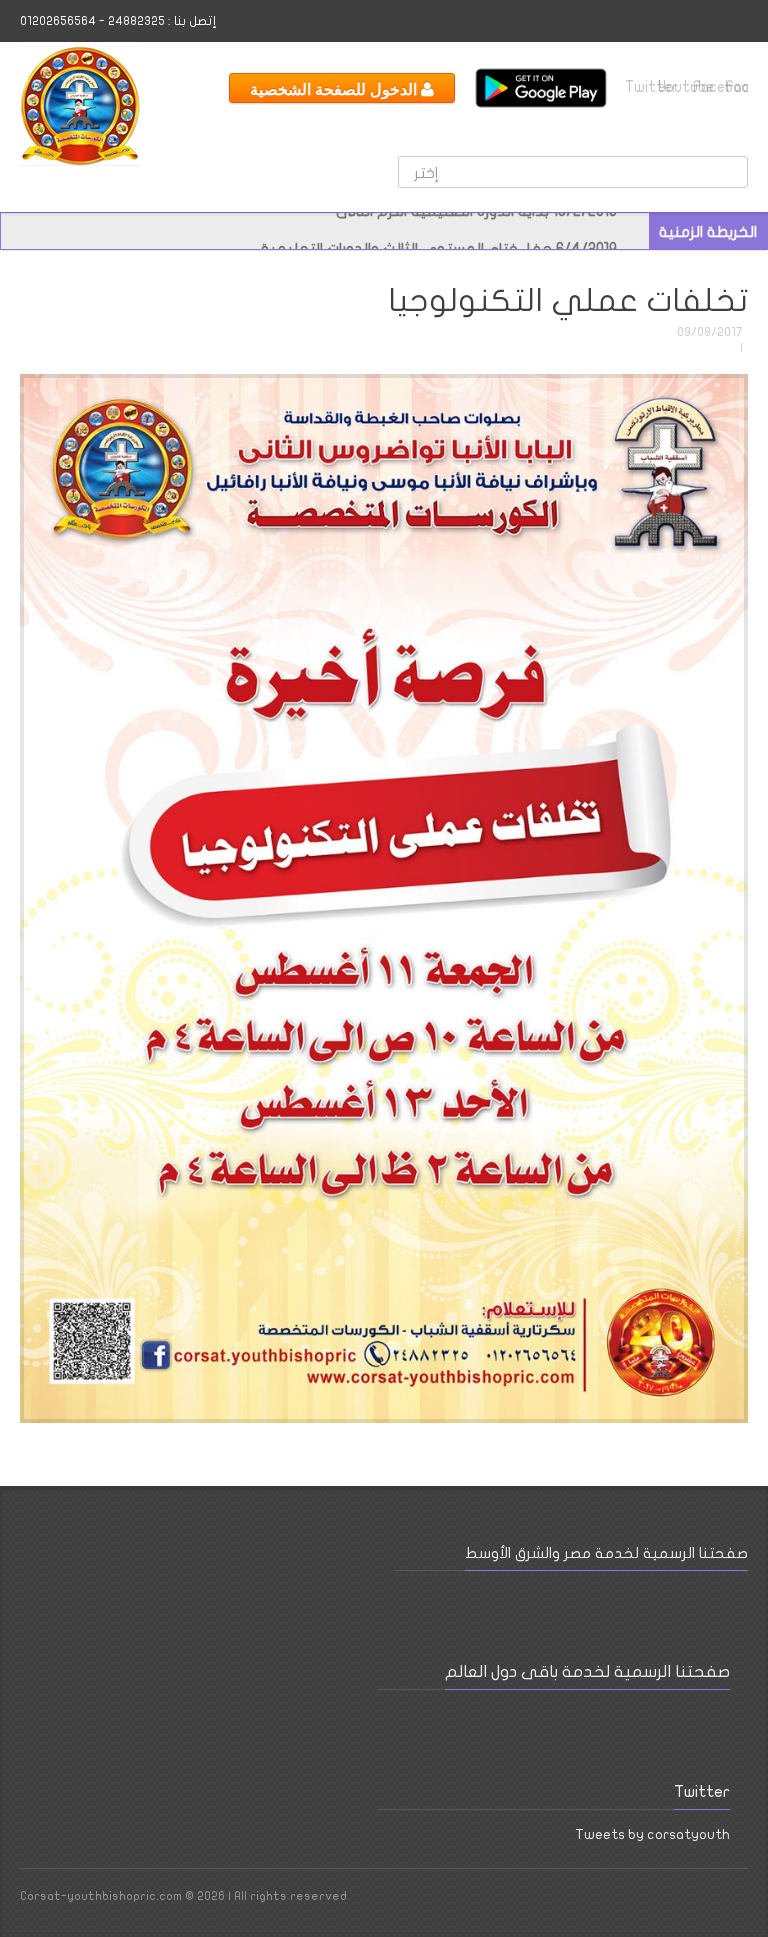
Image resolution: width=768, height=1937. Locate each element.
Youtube (670, 87)
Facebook (736, 87)
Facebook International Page (703, 87)
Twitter (637, 87)
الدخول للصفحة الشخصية (335, 89)
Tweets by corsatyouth (652, 1834)
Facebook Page (640, 1901)
